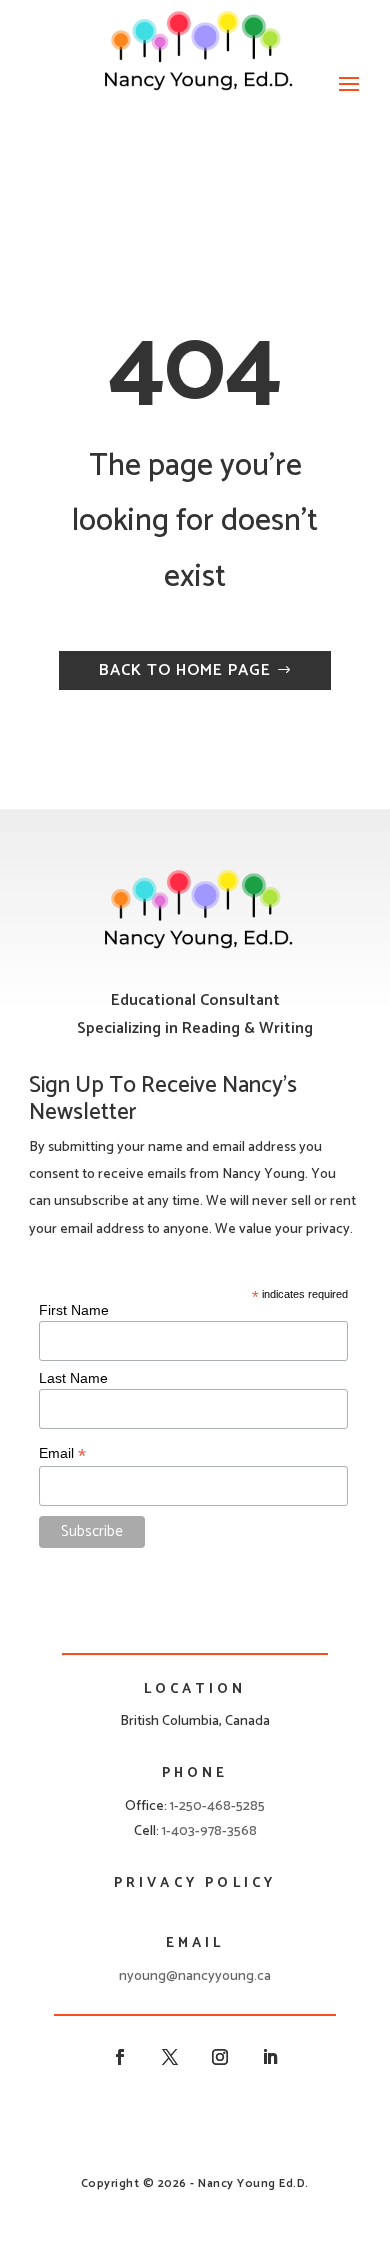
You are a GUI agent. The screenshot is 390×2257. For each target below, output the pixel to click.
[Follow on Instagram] (220, 2057)
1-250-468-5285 (217, 1806)
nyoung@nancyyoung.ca (195, 1976)
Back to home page (185, 670)
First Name (74, 1310)
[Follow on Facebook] (120, 2057)
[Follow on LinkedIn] (270, 2057)
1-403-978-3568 (209, 1831)
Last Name (73, 1378)
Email (62, 1453)
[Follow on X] (170, 2057)
